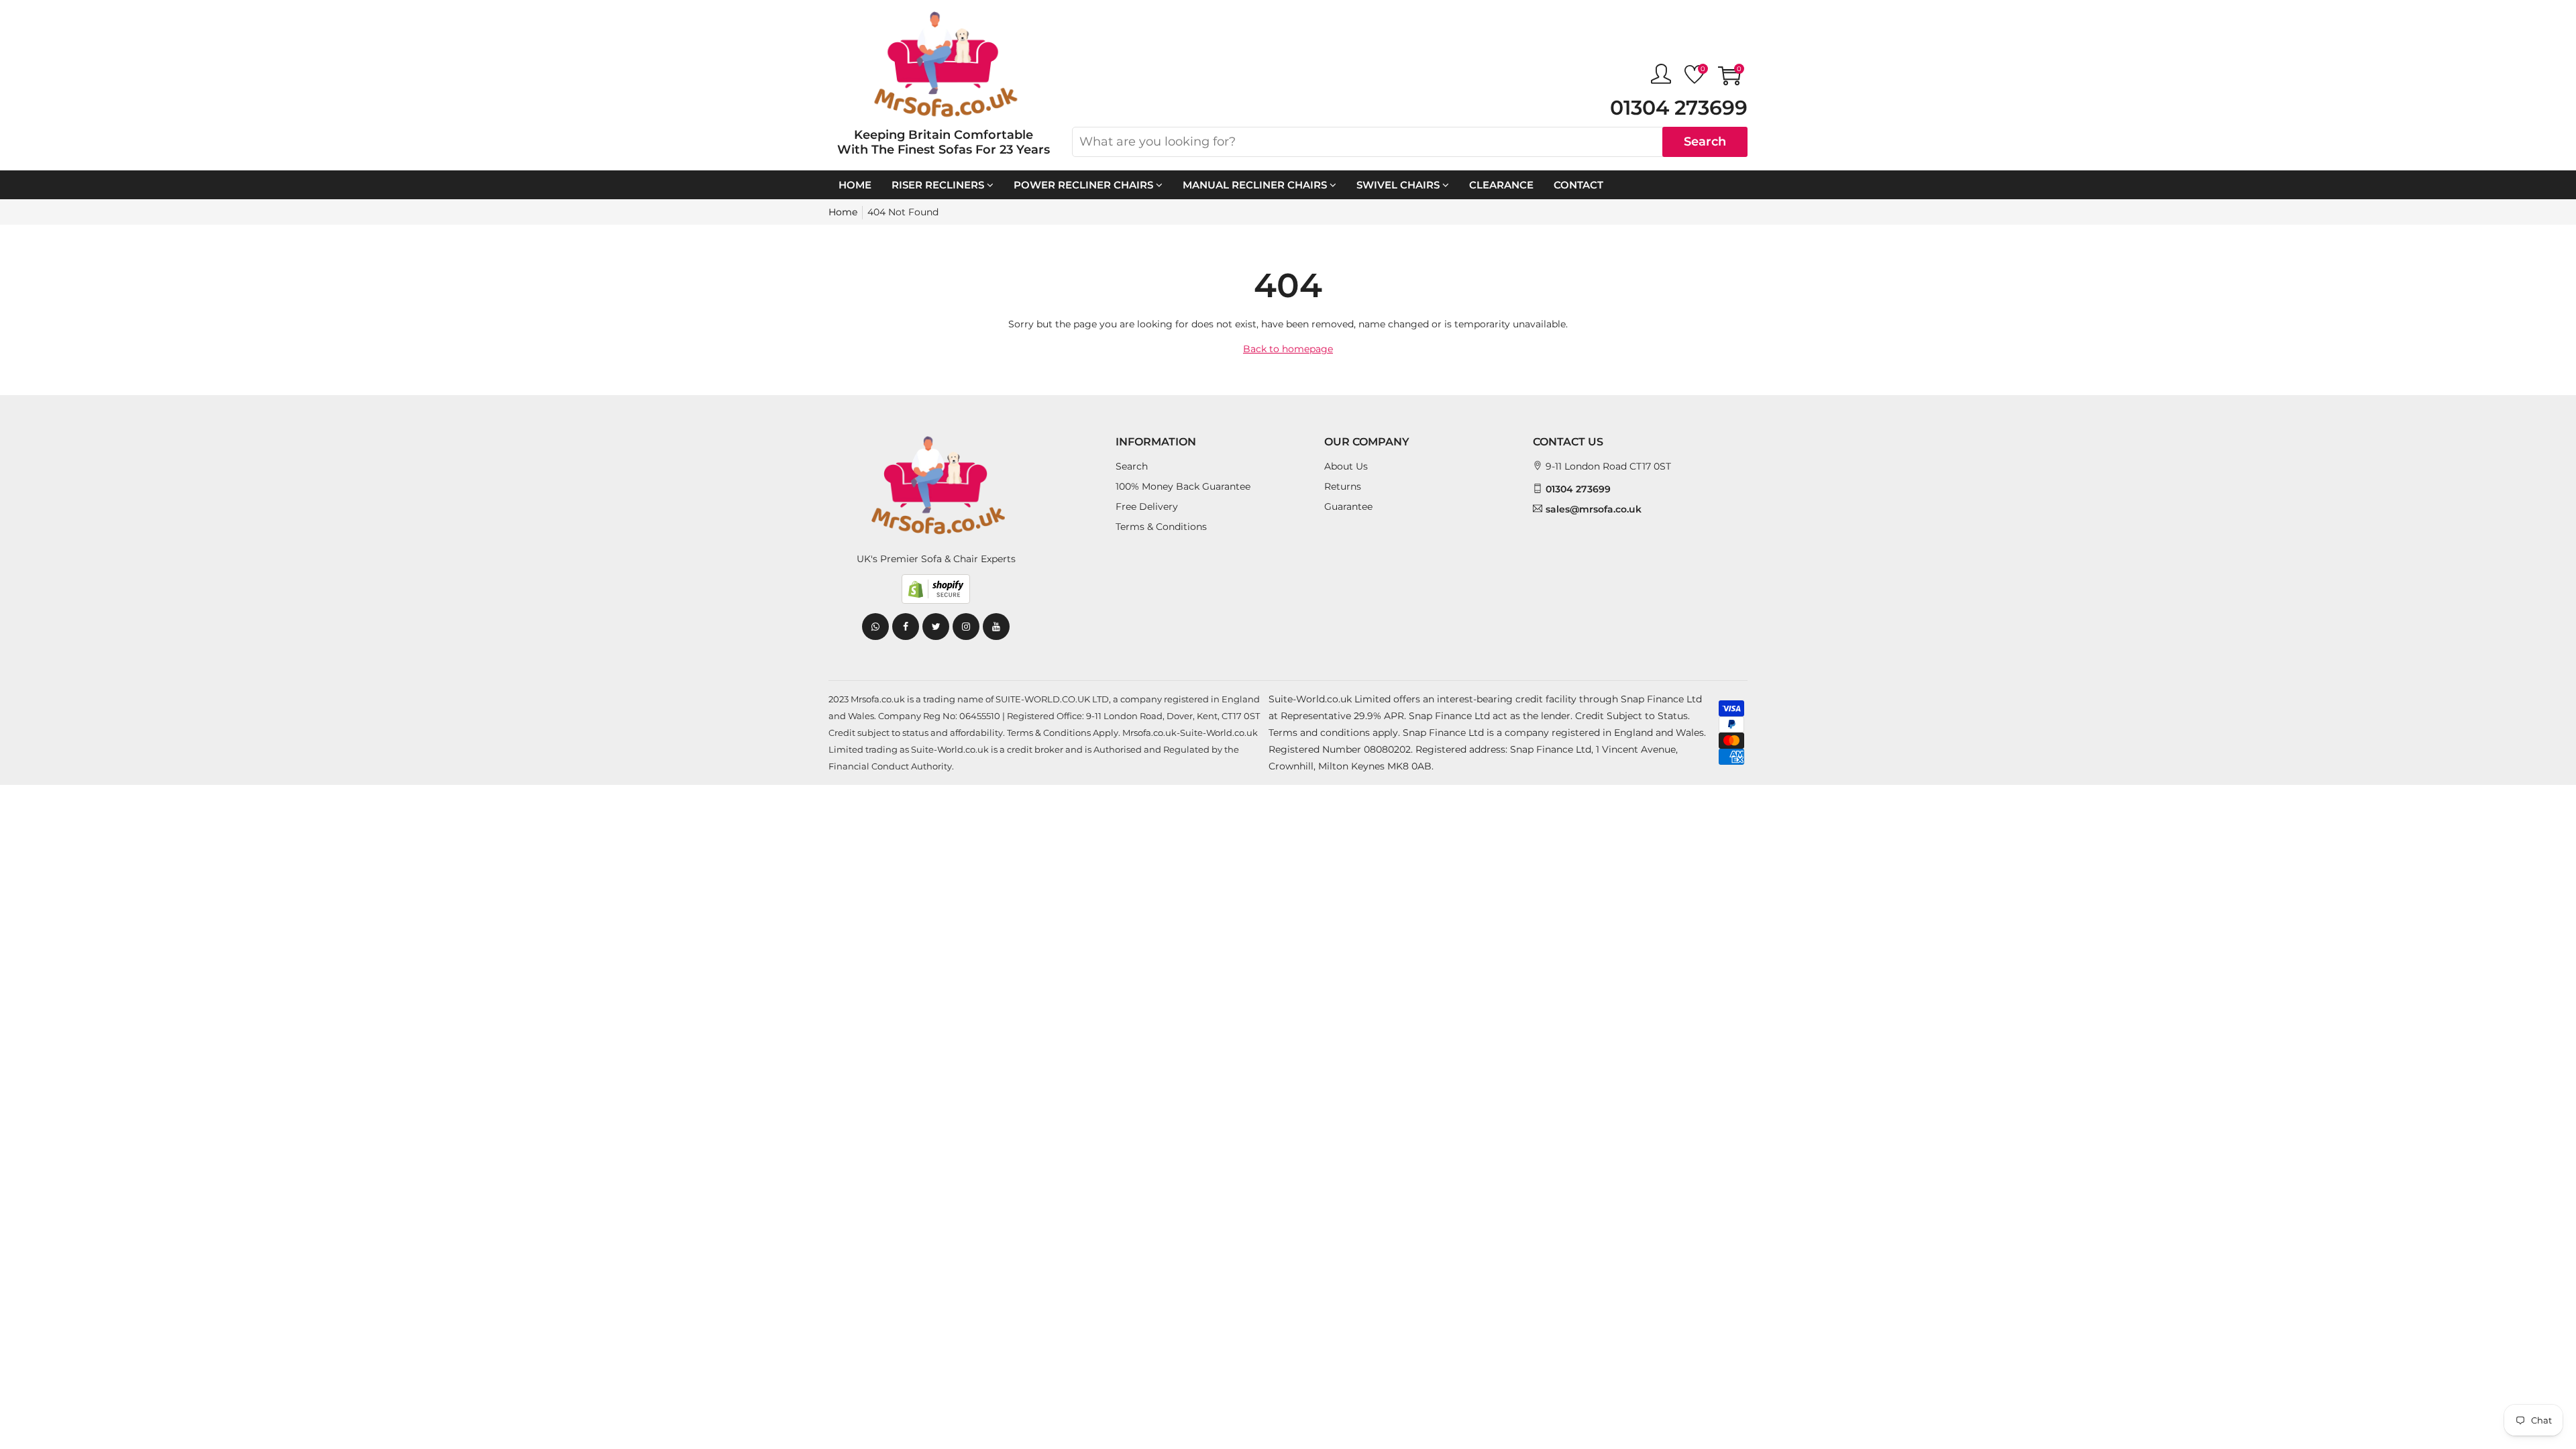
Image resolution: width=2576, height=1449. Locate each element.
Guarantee (1348, 506)
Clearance (1501, 185)
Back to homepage (1288, 349)
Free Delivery (1147, 506)
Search (1705, 142)
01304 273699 (1679, 108)
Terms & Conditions (1161, 527)
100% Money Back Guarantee (1183, 486)
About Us (1346, 466)
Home (855, 185)
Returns (1343, 486)
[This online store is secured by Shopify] (936, 589)
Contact (1578, 185)
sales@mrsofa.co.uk (1594, 509)
